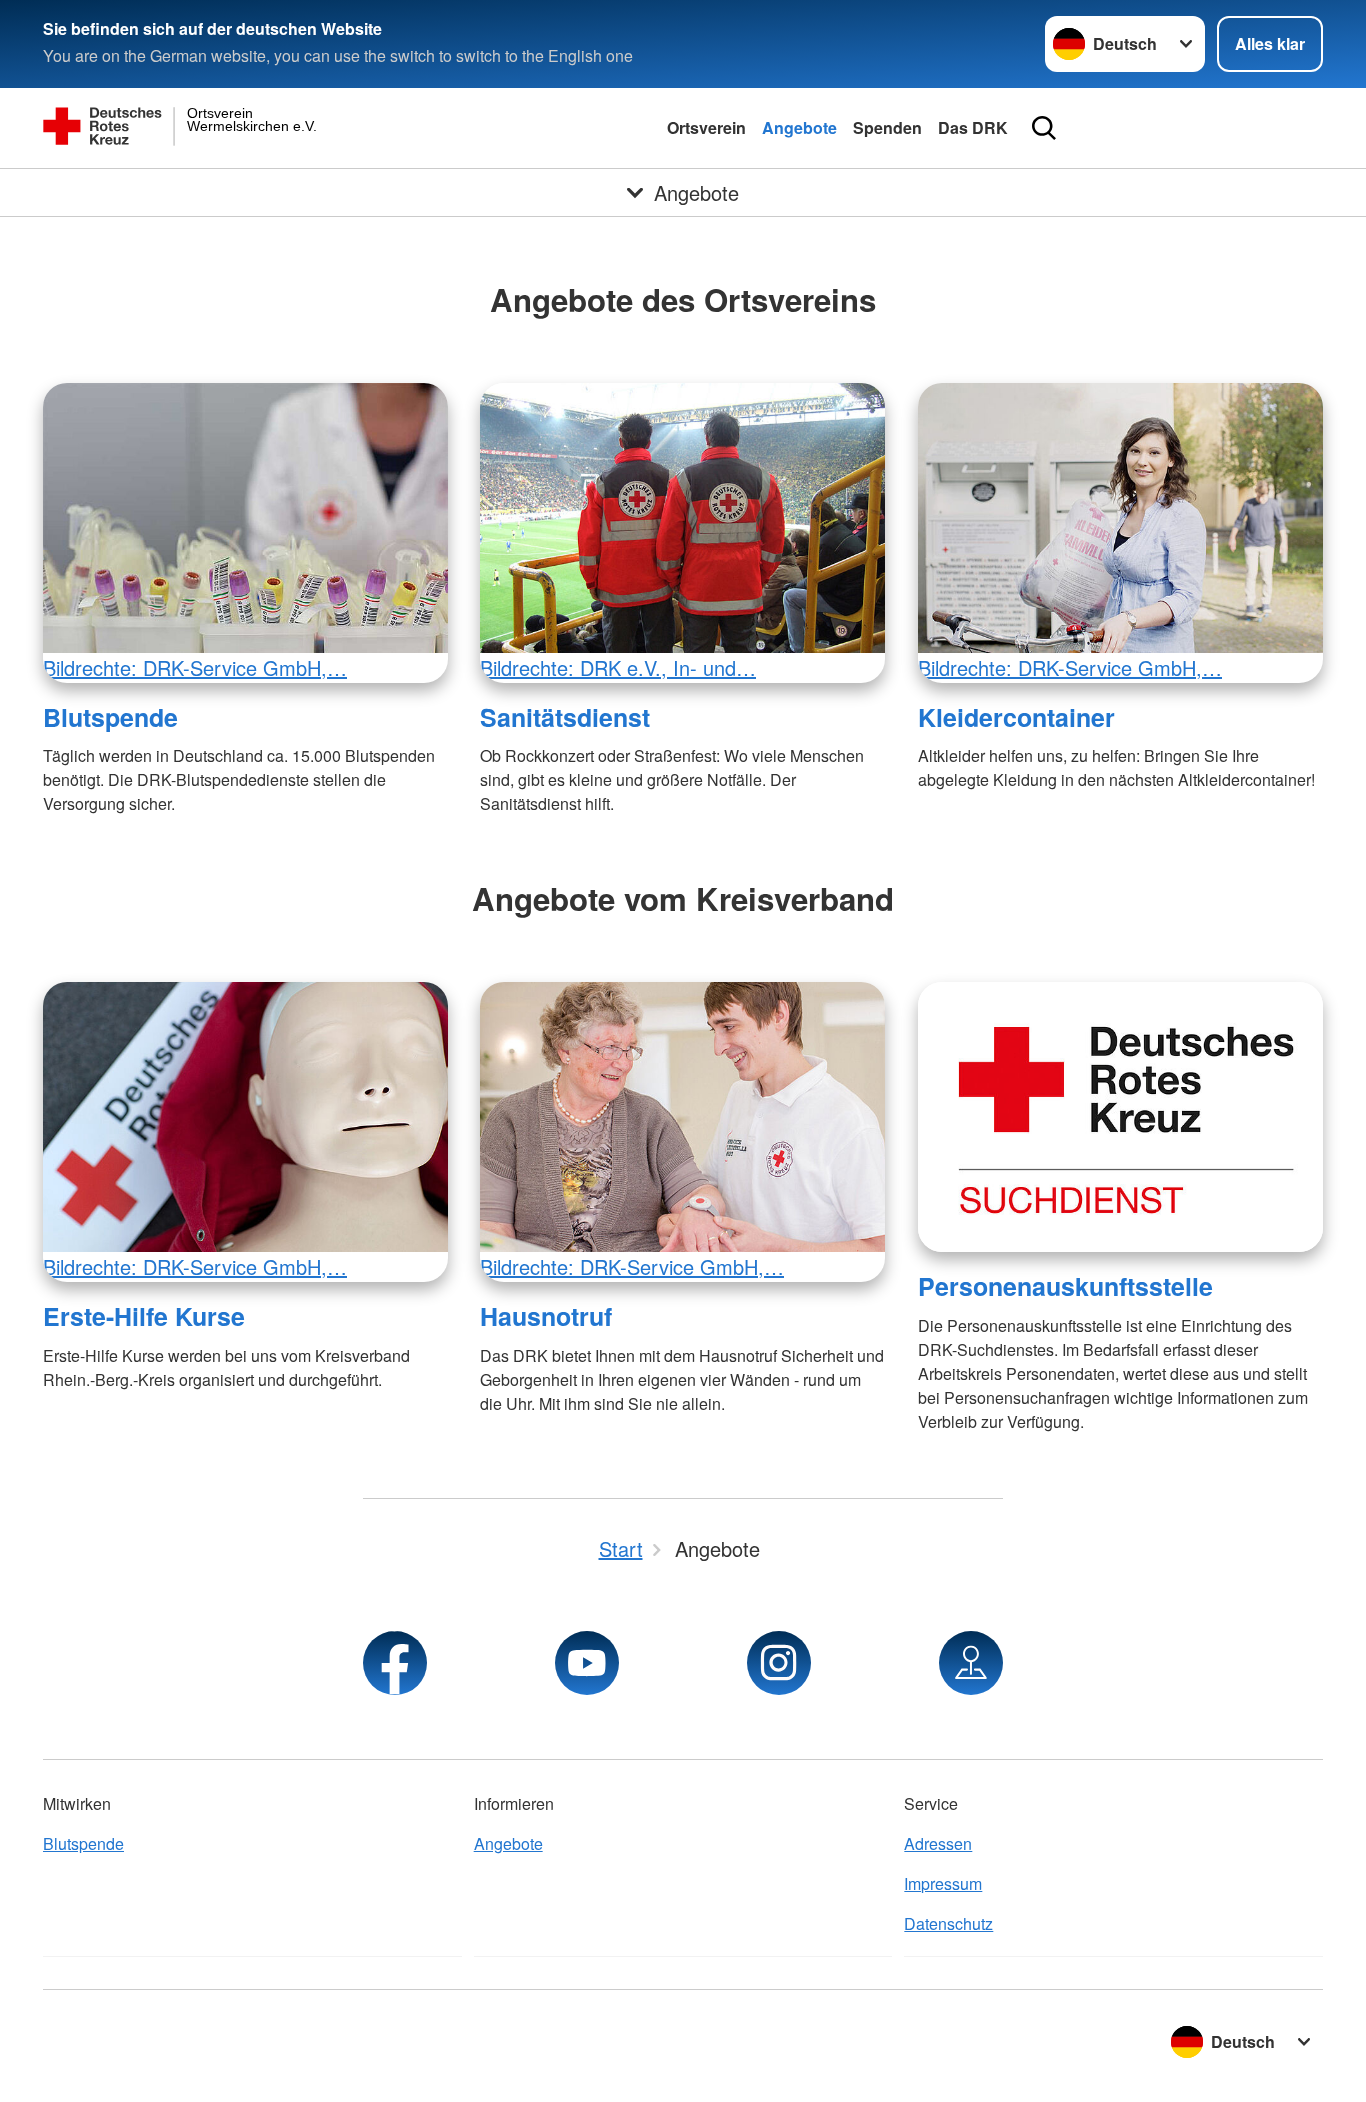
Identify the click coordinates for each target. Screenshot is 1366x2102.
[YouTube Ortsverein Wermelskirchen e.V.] (587, 1663)
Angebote (799, 127)
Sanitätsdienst (565, 717)
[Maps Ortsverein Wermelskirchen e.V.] (971, 1663)
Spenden (887, 127)
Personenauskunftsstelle (1065, 1286)
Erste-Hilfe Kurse (144, 1316)
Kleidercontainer (1016, 717)
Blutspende (110, 717)
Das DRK (973, 127)
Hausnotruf (546, 1316)
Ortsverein (706, 127)
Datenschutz (948, 1923)
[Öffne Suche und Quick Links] (1044, 128)
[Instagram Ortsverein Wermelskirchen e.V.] (779, 1663)
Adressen (938, 1843)
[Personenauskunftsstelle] (1120, 1117)
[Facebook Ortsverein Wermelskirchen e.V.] (395, 1663)
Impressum (943, 1883)
